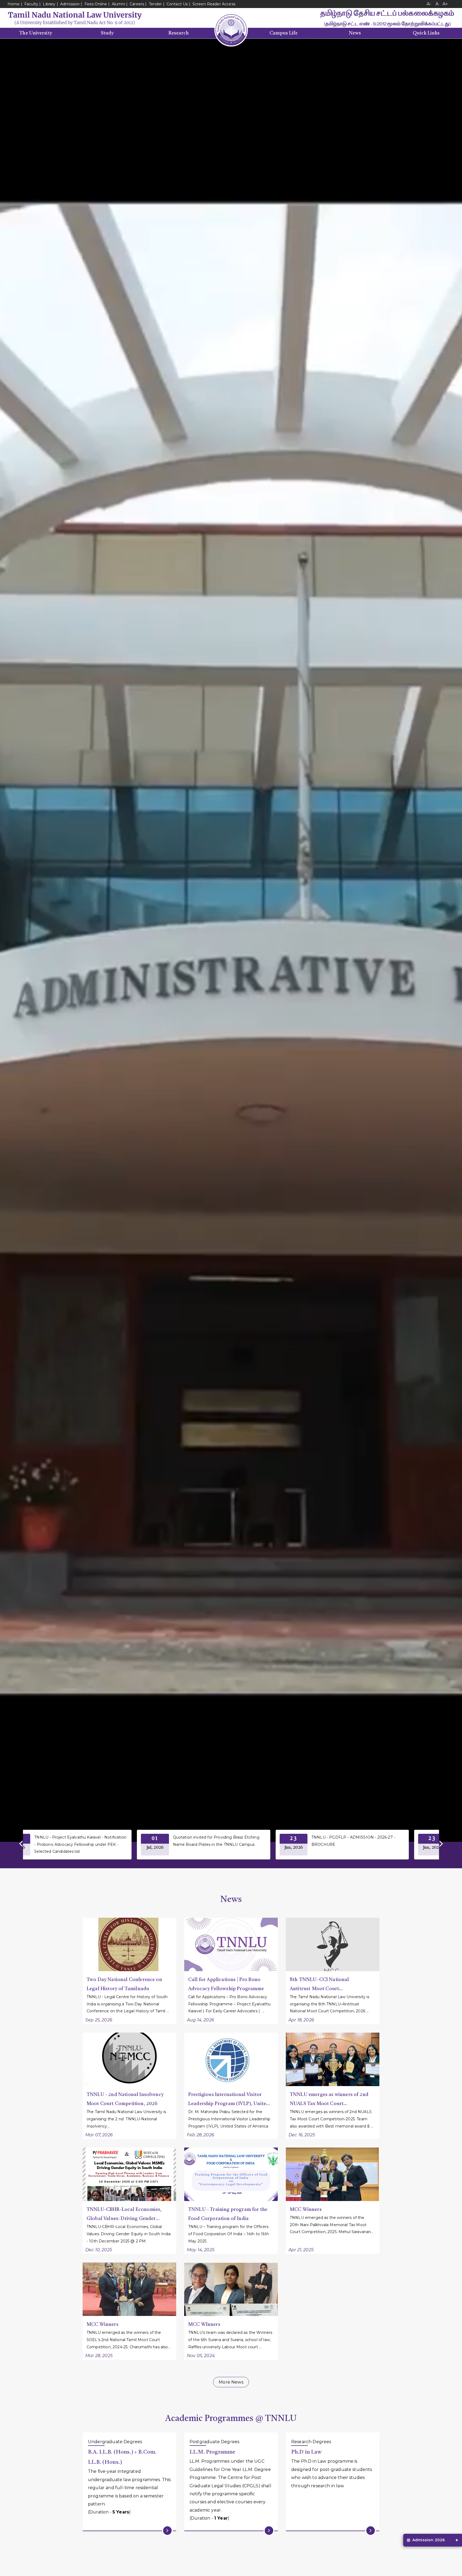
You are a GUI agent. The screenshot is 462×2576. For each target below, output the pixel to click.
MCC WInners (204, 2324)
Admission (70, 4)
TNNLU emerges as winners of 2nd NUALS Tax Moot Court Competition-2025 (329, 2100)
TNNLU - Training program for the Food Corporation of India (228, 2214)
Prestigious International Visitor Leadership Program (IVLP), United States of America (229, 2100)
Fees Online (96, 4)
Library (50, 4)
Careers (137, 4)
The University (36, 33)
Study (107, 33)
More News (231, 2382)
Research (179, 33)
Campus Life (284, 33)
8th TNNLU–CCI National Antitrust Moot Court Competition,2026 (319, 1985)
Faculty (31, 4)
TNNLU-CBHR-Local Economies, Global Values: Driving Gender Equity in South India (124, 2215)
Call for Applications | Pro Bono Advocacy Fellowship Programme (226, 1984)
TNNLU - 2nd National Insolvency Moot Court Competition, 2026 (125, 2099)
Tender (155, 4)
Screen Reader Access (214, 4)
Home (14, 4)
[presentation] (22, 1844)
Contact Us (177, 4)
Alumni (118, 4)
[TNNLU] (75, 18)
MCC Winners (306, 2210)
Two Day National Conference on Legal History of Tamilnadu (124, 1984)
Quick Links (426, 33)
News (355, 33)
